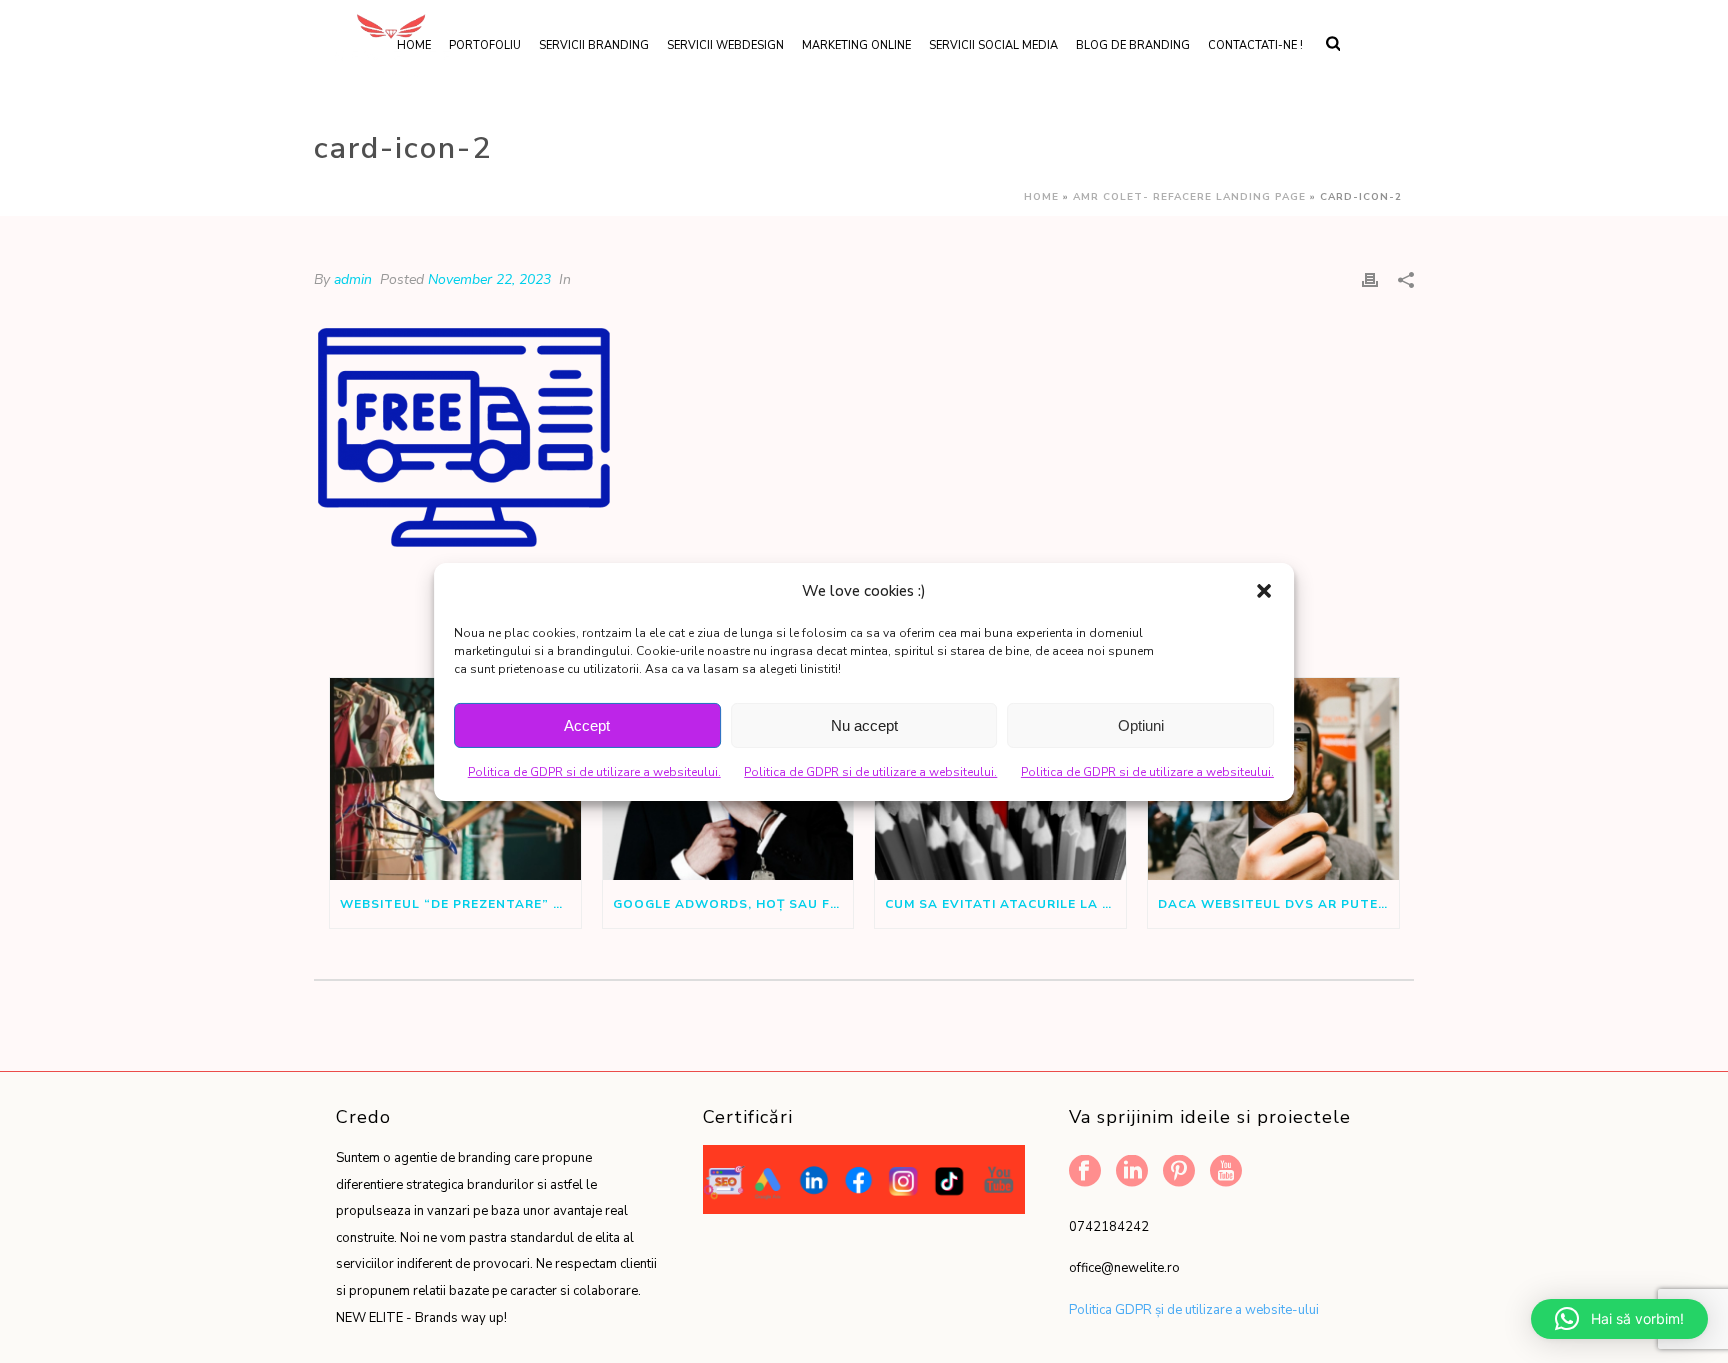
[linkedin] (1132, 1172)
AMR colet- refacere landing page (1189, 197)
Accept (587, 725)
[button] (1264, 591)
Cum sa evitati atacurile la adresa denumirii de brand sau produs (1005, 904)
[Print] (1370, 279)
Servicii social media (993, 45)
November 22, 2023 (489, 279)
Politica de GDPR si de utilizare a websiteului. (594, 772)
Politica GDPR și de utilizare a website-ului (1194, 1310)
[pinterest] (1179, 1172)
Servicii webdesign (725, 45)
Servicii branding (594, 45)
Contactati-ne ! (1255, 45)
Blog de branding (1133, 45)
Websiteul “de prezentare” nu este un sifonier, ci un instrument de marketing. (460, 904)
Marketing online (856, 45)
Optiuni (1141, 725)
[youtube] (1226, 1172)
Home (1041, 197)
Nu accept (864, 725)
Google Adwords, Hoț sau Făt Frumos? (733, 904)
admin (353, 279)
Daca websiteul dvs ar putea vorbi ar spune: (1278, 904)
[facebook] (1085, 1172)
